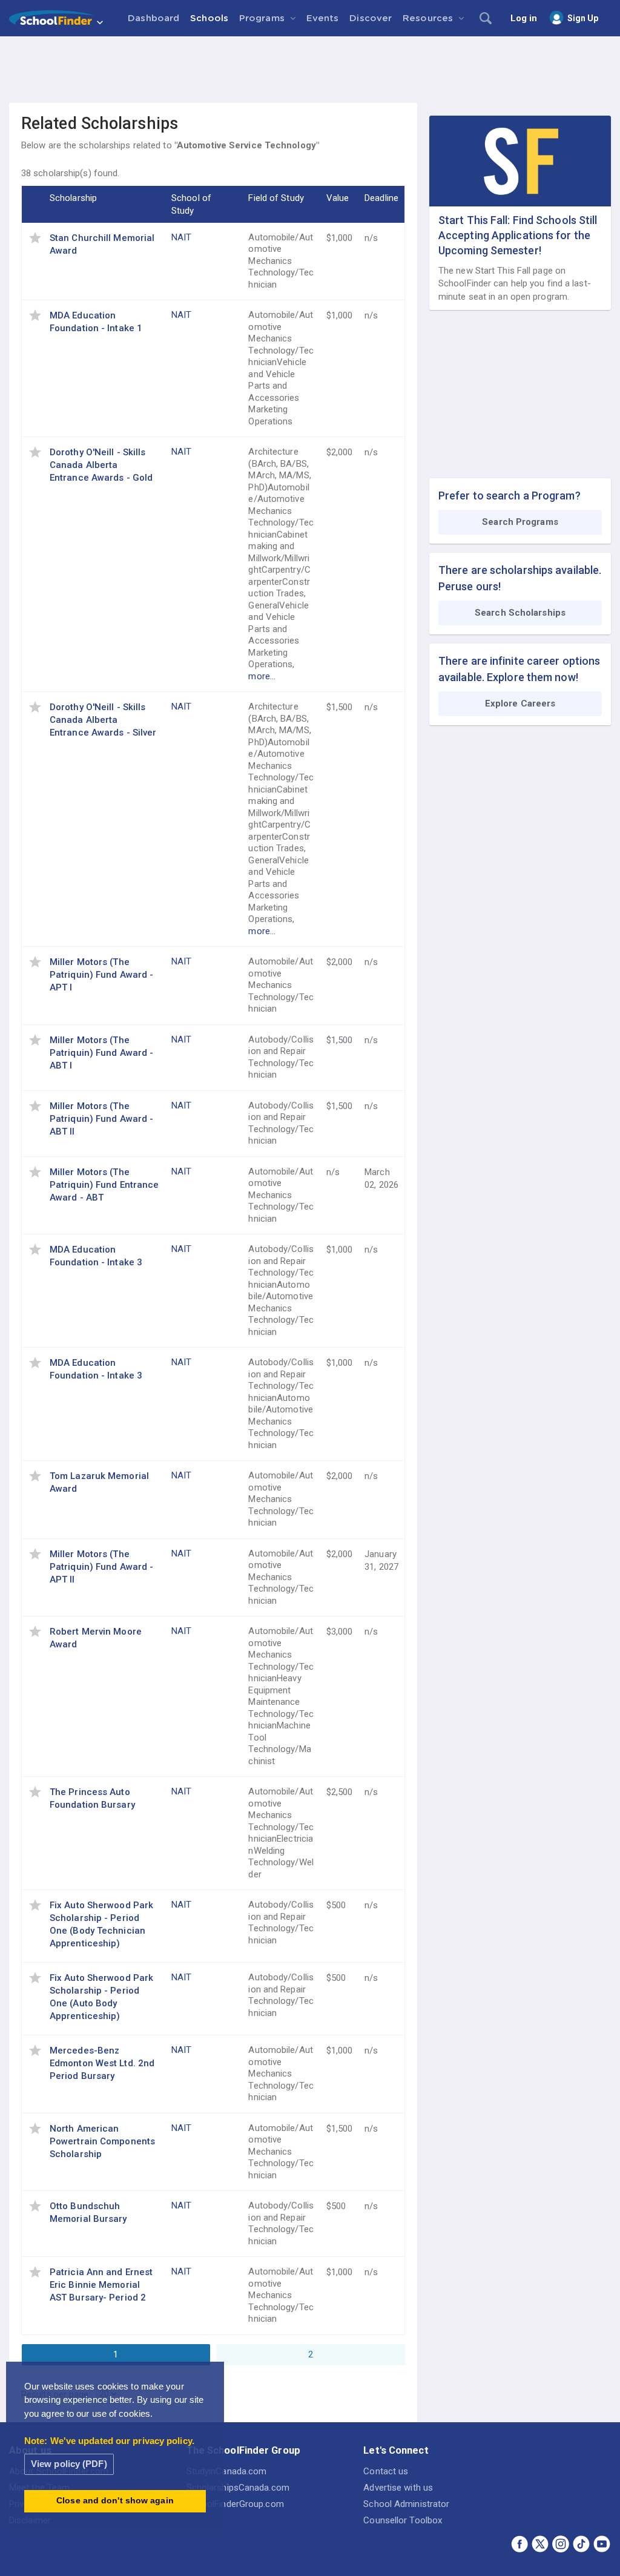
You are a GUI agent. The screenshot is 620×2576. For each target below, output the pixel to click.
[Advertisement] (310, 70)
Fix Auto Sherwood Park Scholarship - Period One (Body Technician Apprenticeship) (101, 1924)
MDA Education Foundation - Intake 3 (96, 1256)
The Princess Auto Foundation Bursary (92, 1798)
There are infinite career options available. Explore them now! (519, 669)
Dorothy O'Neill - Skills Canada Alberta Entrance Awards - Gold (101, 465)
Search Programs (520, 522)
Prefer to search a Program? (510, 496)
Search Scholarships (520, 613)
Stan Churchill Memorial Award (102, 244)
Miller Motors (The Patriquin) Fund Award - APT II (101, 1567)
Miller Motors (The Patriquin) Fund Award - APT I (101, 975)
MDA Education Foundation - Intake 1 (96, 322)
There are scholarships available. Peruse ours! (520, 578)
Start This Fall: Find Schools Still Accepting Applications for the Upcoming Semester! (518, 235)
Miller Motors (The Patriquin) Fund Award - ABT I (101, 1053)
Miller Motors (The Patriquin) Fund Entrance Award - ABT (104, 1185)
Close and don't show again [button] (115, 2501)
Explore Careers (520, 703)
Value (338, 198)
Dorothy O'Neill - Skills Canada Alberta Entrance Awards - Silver (103, 720)
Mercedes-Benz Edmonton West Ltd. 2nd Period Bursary (102, 2063)
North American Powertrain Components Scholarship (102, 2141)
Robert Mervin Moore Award (96, 1638)
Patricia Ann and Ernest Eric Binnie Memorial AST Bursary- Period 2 (101, 2285)
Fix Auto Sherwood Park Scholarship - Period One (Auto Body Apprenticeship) (101, 1997)
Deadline (381, 198)
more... (262, 676)
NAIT (181, 237)
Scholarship (73, 198)
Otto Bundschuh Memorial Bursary (88, 2212)
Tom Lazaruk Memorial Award (99, 1482)
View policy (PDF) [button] (69, 2464)
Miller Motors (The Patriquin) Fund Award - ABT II (101, 1119)
